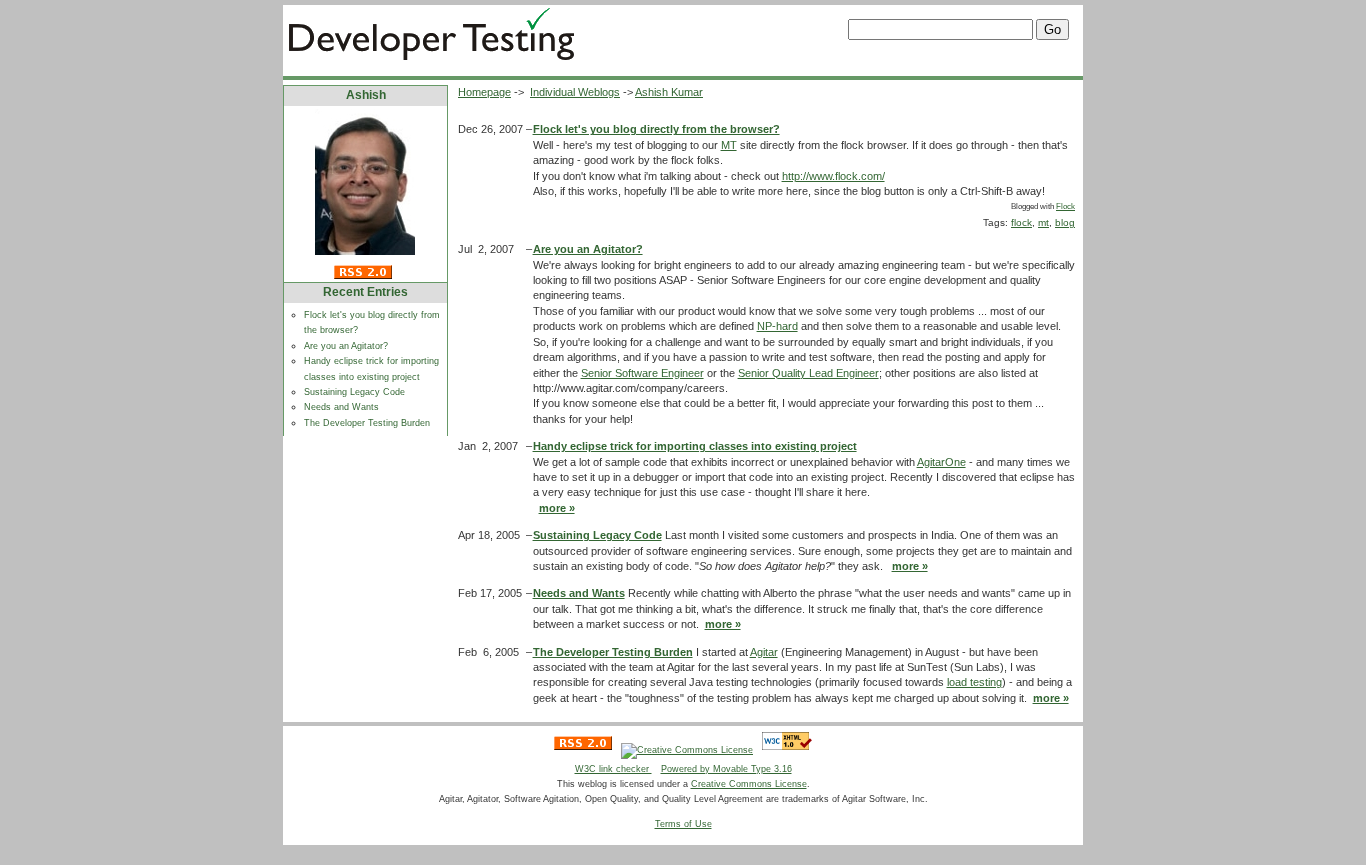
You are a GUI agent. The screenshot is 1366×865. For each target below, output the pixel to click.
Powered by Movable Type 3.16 (726, 769)
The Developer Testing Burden (367, 423)
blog (1065, 222)
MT (729, 145)
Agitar (764, 652)
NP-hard (777, 326)
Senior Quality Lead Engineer (808, 373)
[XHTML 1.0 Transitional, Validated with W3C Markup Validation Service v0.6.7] (787, 750)
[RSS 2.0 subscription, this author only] (341, 276)
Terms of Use (683, 824)
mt (1043, 222)
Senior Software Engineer (642, 373)
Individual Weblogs (575, 92)
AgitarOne (941, 462)
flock (1021, 222)
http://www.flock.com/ (833, 176)
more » (557, 508)
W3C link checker (613, 769)
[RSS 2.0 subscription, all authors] (583, 750)
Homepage (484, 92)
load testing (974, 682)
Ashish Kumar (669, 92)
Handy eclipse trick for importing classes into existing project (695, 446)
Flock (1065, 206)
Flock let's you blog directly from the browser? (656, 129)
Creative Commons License (749, 784)
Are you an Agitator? (346, 346)
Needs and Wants (341, 407)
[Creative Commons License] (687, 750)
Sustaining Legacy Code (354, 392)
